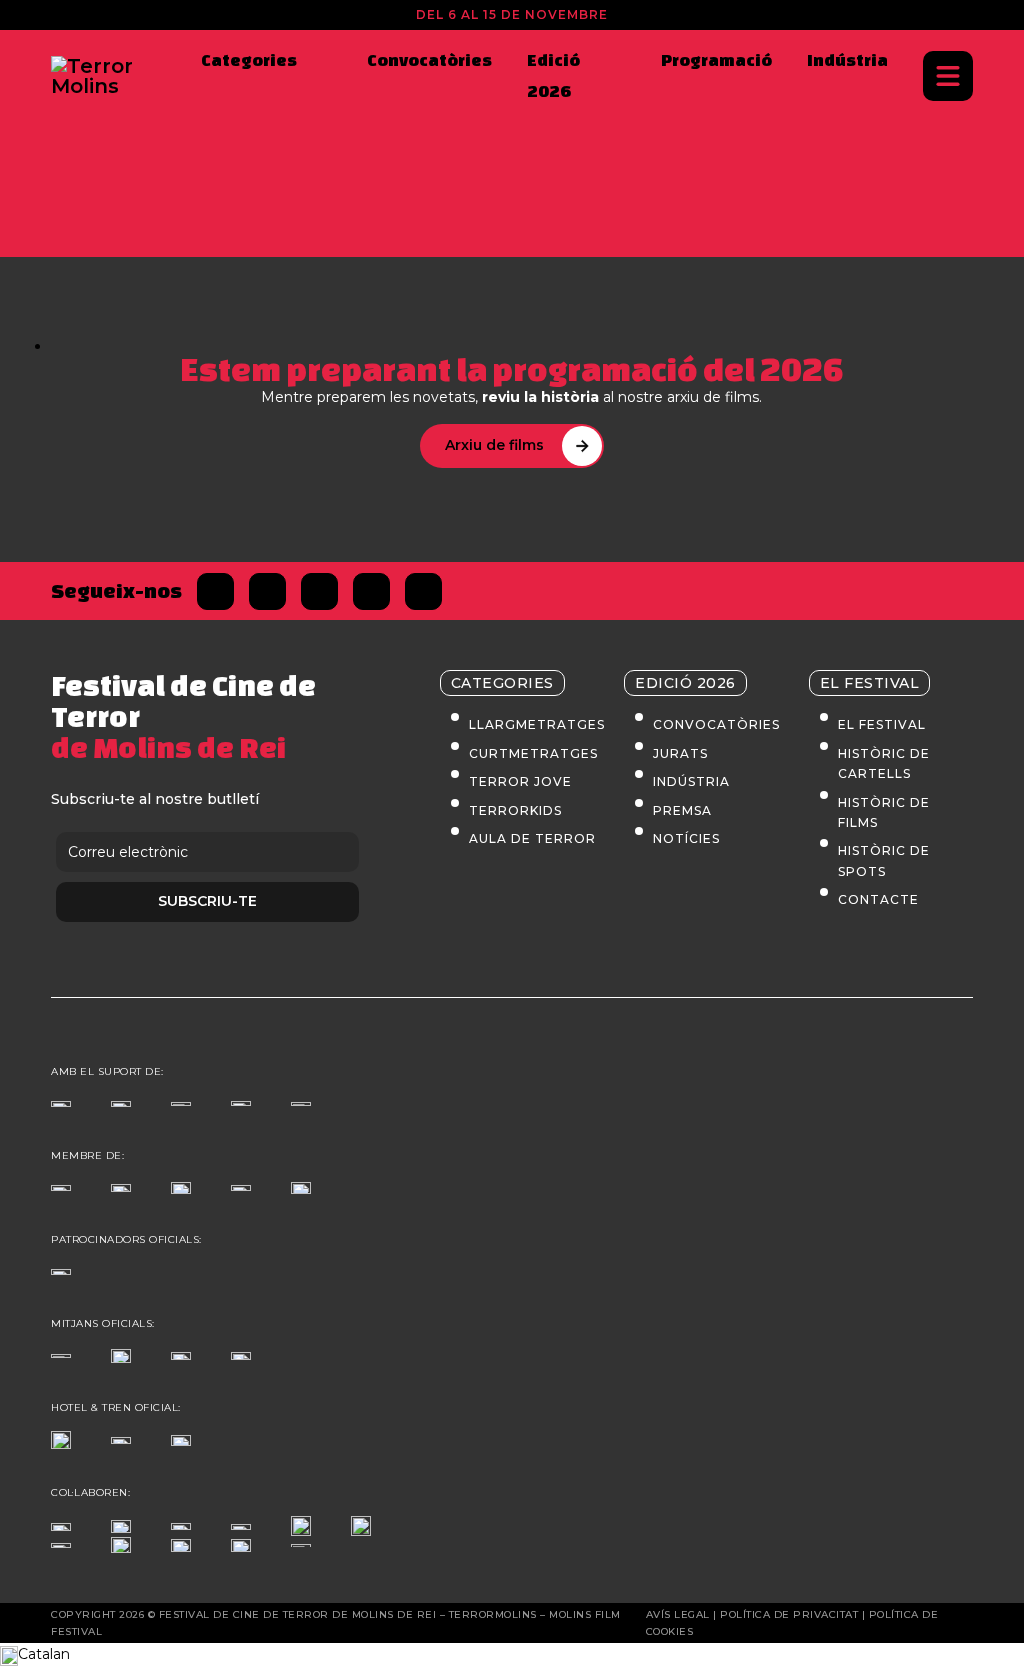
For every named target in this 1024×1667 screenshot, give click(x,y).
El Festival (882, 724)
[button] (512, 1655)
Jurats (680, 753)
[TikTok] (371, 591)
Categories (249, 59)
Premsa (682, 810)
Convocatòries (429, 59)
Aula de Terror (532, 838)
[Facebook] (215, 591)
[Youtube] (423, 591)
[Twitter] (267, 591)
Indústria (847, 59)
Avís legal (678, 1614)
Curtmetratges (533, 753)
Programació (716, 59)
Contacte (878, 899)
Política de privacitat (789, 1614)
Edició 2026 (553, 75)
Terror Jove (520, 781)
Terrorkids (515, 810)
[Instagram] (319, 591)
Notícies (686, 838)
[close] (948, 76)
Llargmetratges (537, 724)
